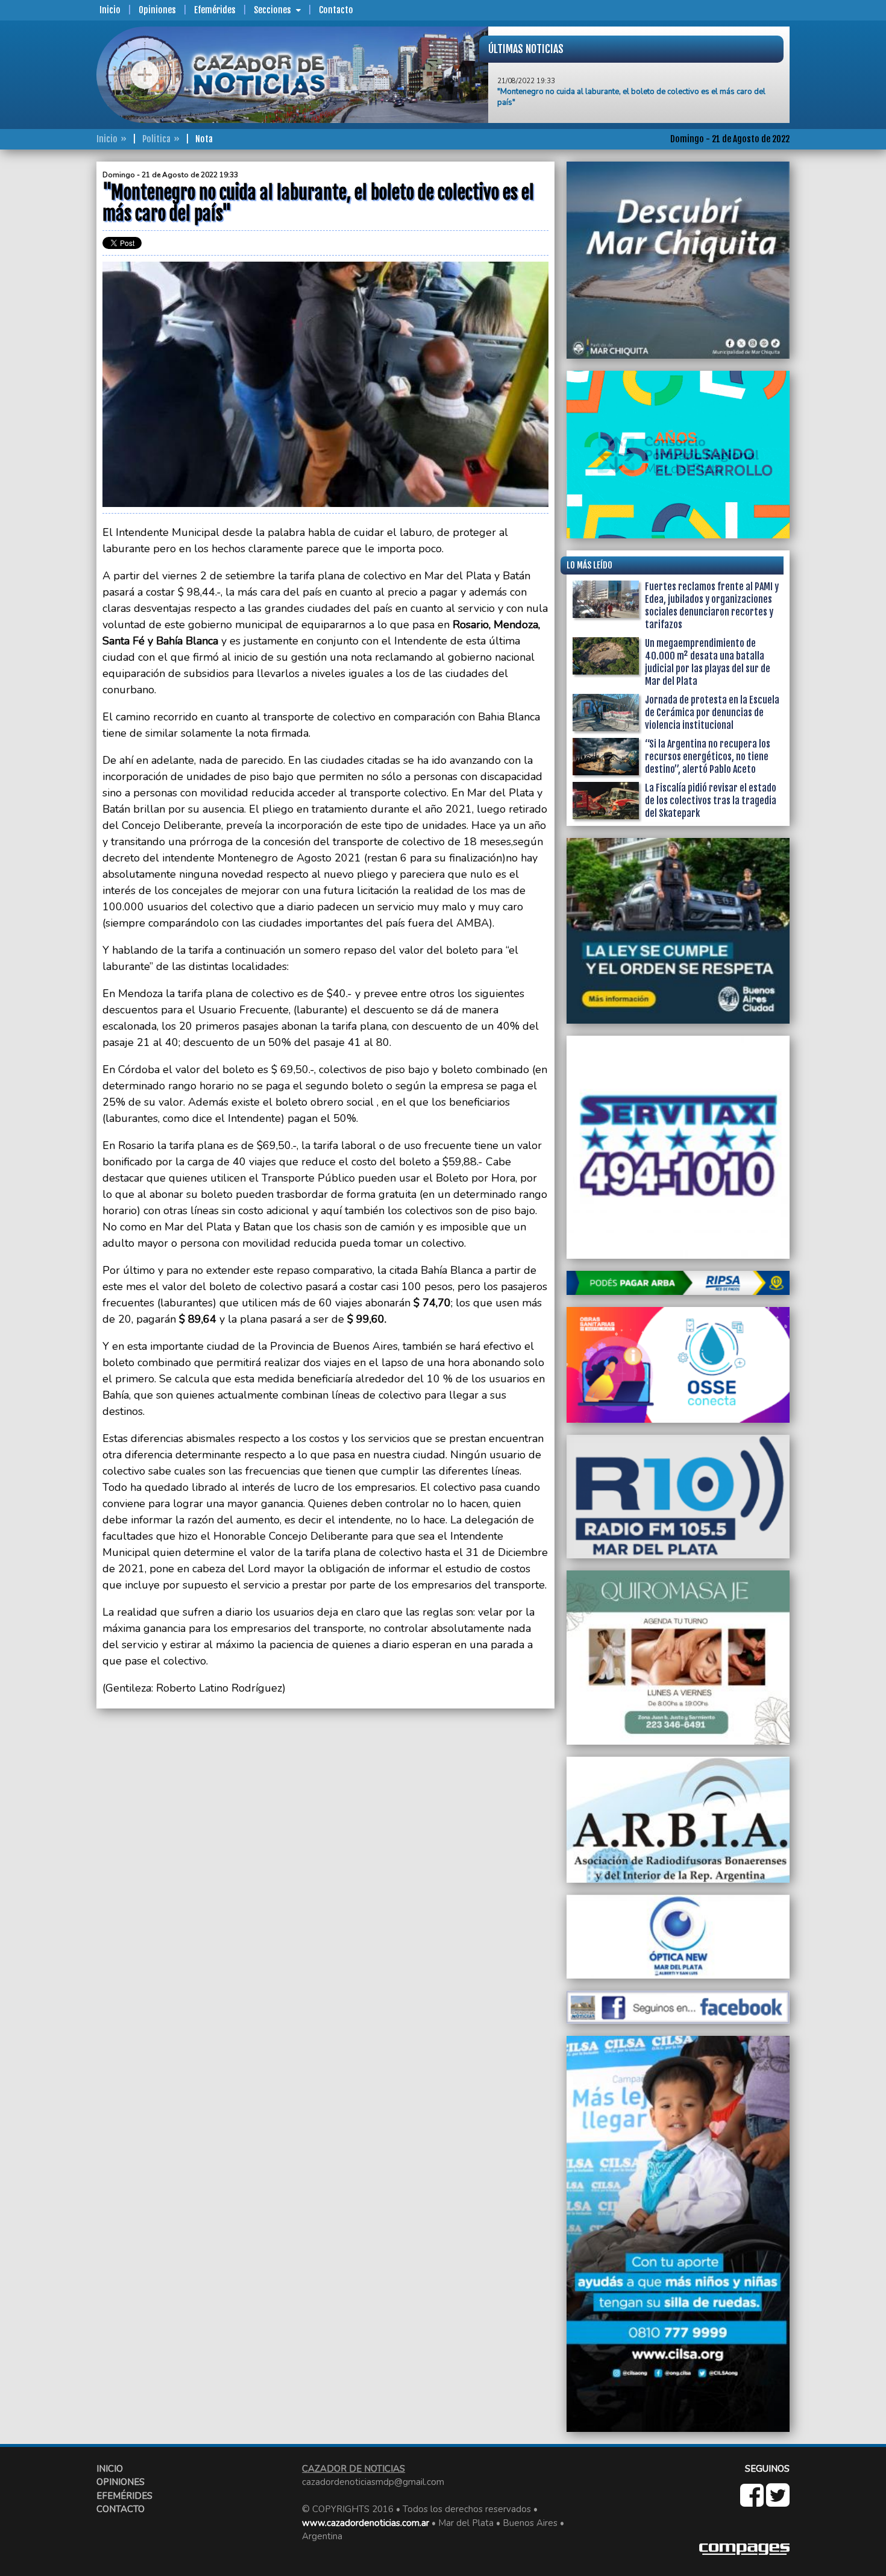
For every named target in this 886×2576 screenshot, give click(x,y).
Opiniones (157, 10)
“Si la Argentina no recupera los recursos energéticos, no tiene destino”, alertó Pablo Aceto (708, 757)
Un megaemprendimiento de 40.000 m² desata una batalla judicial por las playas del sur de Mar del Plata (708, 662)
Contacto (336, 10)
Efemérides (215, 10)
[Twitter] (778, 2502)
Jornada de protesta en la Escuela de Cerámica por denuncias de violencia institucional (712, 713)
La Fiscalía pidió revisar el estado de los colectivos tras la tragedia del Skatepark (711, 801)
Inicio (110, 10)
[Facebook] (753, 2502)
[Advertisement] (48, 342)
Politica (156, 139)
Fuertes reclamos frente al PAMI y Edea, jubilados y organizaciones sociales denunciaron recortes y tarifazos (712, 606)
